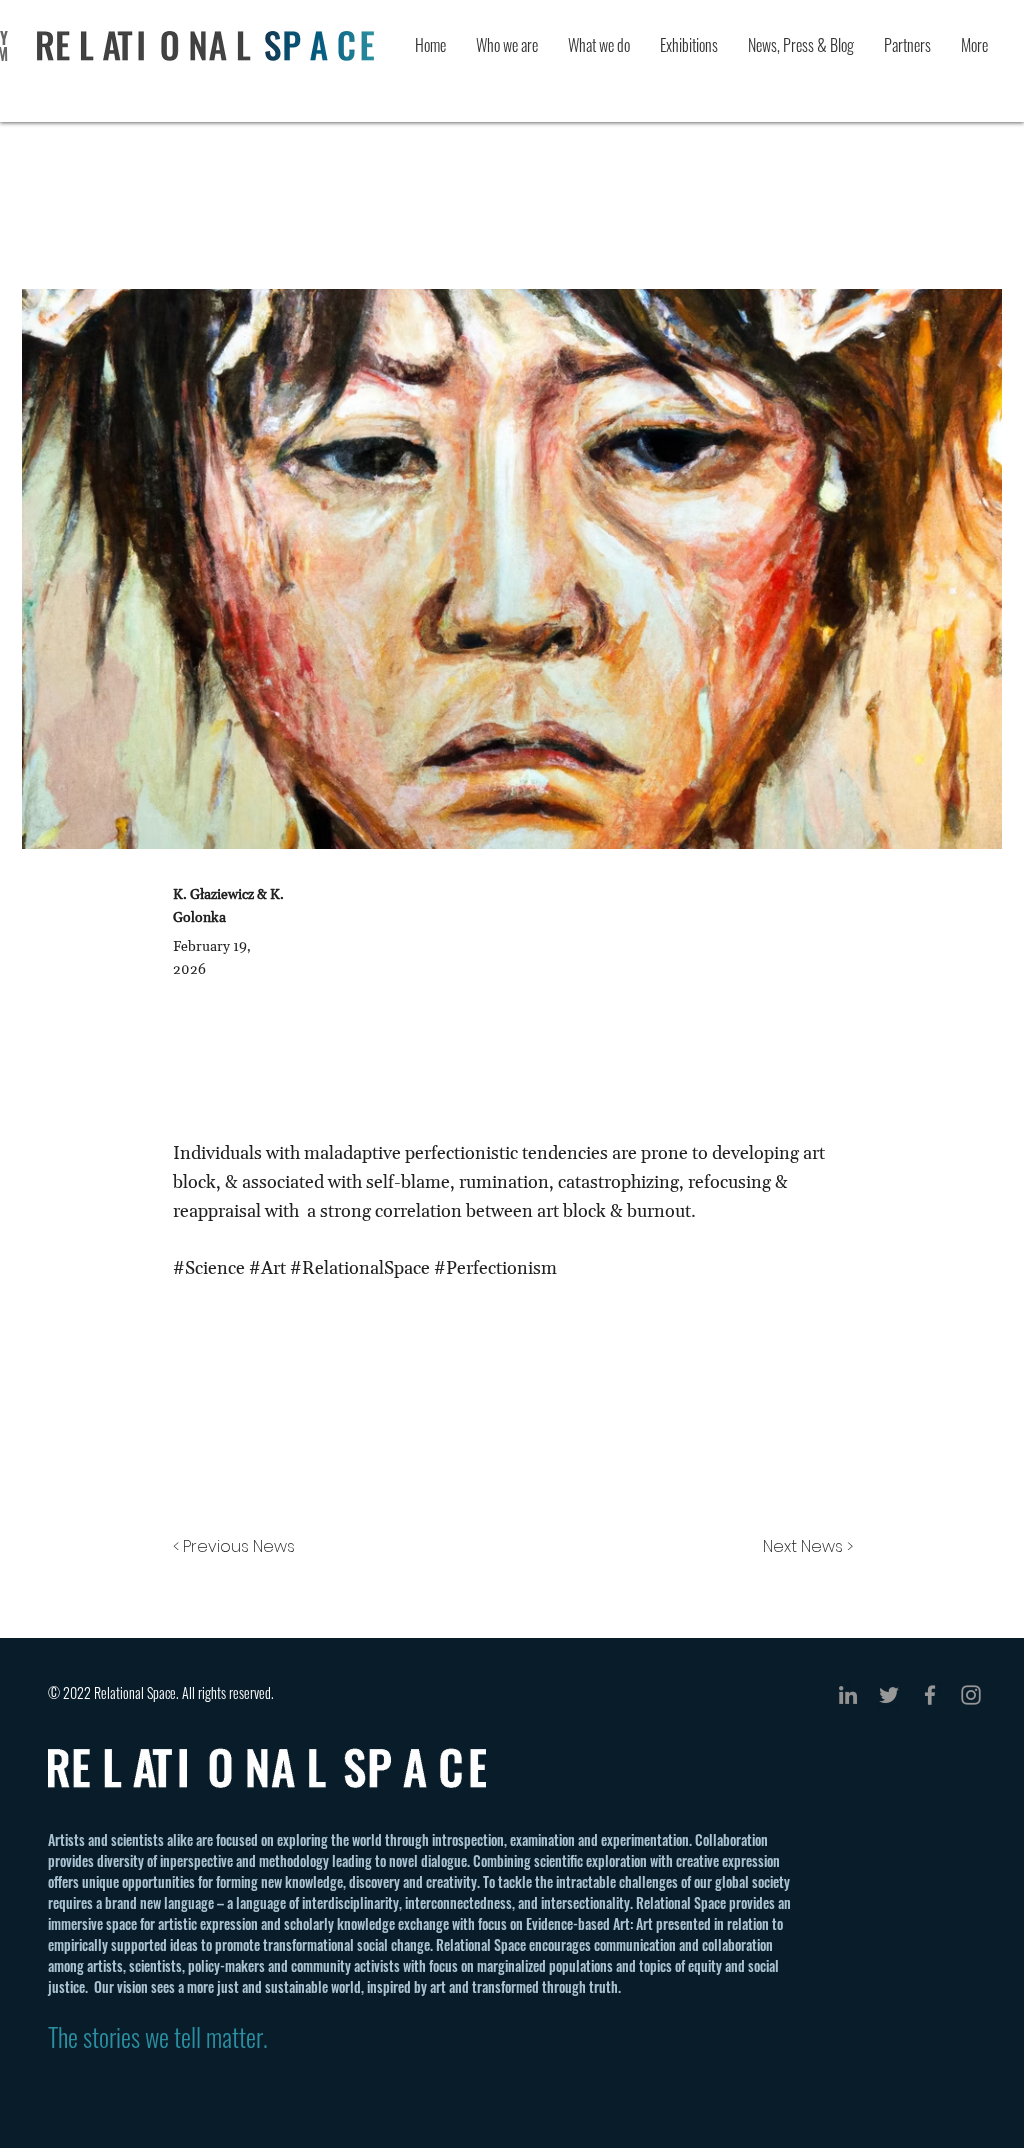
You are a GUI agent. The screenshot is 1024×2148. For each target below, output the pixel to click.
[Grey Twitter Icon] (889, 1695)
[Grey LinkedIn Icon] (848, 1695)
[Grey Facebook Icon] (930, 1695)
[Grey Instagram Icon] (971, 1695)
